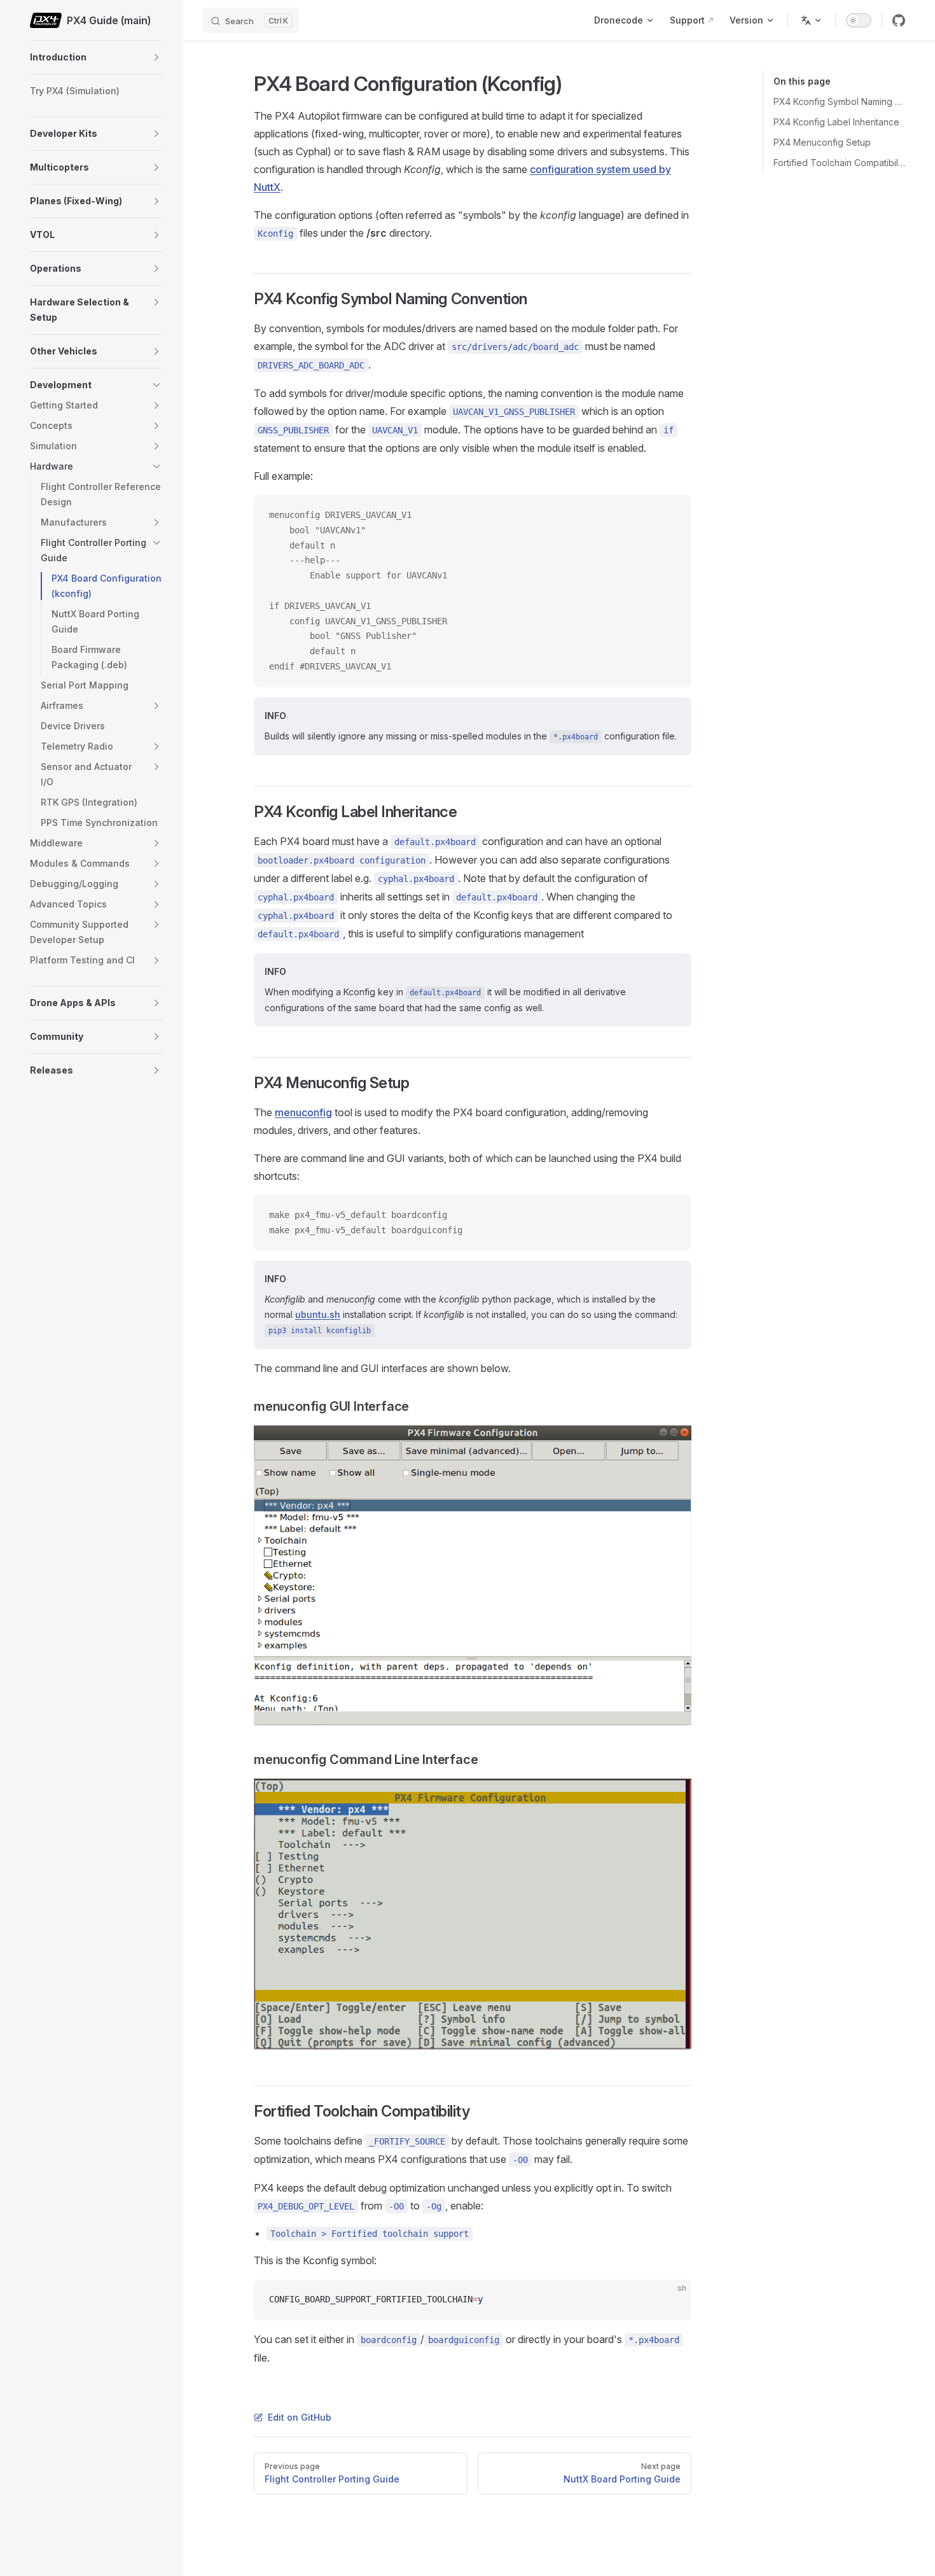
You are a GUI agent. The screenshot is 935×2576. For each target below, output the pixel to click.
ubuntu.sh (318, 1314)
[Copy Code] (671, 515)
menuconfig (303, 1112)
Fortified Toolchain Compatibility (839, 163)
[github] (899, 20)
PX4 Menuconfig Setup (822, 142)
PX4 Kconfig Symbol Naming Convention (839, 101)
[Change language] (812, 20)
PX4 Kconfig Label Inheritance (836, 122)
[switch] (859, 20)
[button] (156, 57)
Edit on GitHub (300, 2417)
